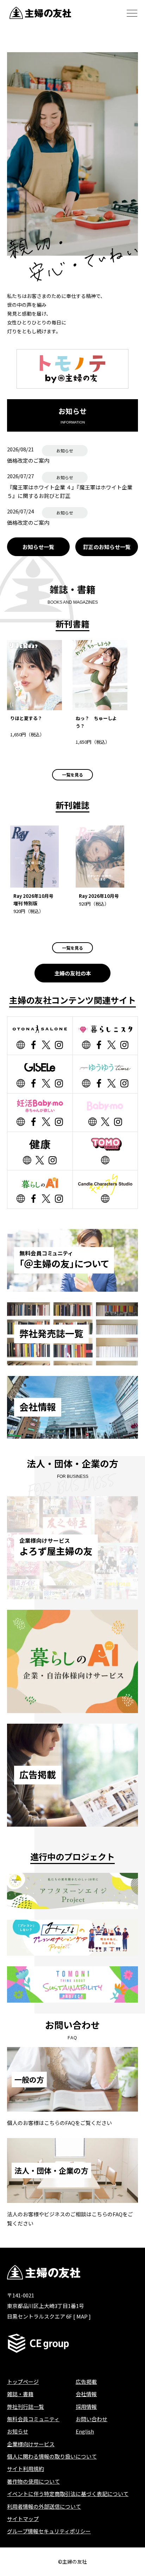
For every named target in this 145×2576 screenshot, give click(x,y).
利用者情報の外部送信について (44, 2506)
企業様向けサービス (31, 2444)
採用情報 (86, 2407)
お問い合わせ (92, 2419)
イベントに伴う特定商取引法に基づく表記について (68, 2494)
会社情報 (86, 2394)
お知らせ (18, 2431)
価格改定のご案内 (28, 460)
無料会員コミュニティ (33, 2419)
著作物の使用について (33, 2481)
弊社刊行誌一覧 (26, 2407)
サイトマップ (23, 2519)
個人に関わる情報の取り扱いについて (52, 2456)
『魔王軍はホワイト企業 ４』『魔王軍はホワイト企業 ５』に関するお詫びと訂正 (70, 491)
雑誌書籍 (20, 2394)
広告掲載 (86, 2382)
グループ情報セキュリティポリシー (49, 2531)
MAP (82, 2316)
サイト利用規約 (26, 2469)
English (85, 2431)
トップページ (23, 2382)
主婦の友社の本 (73, 973)
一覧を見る (72, 775)
